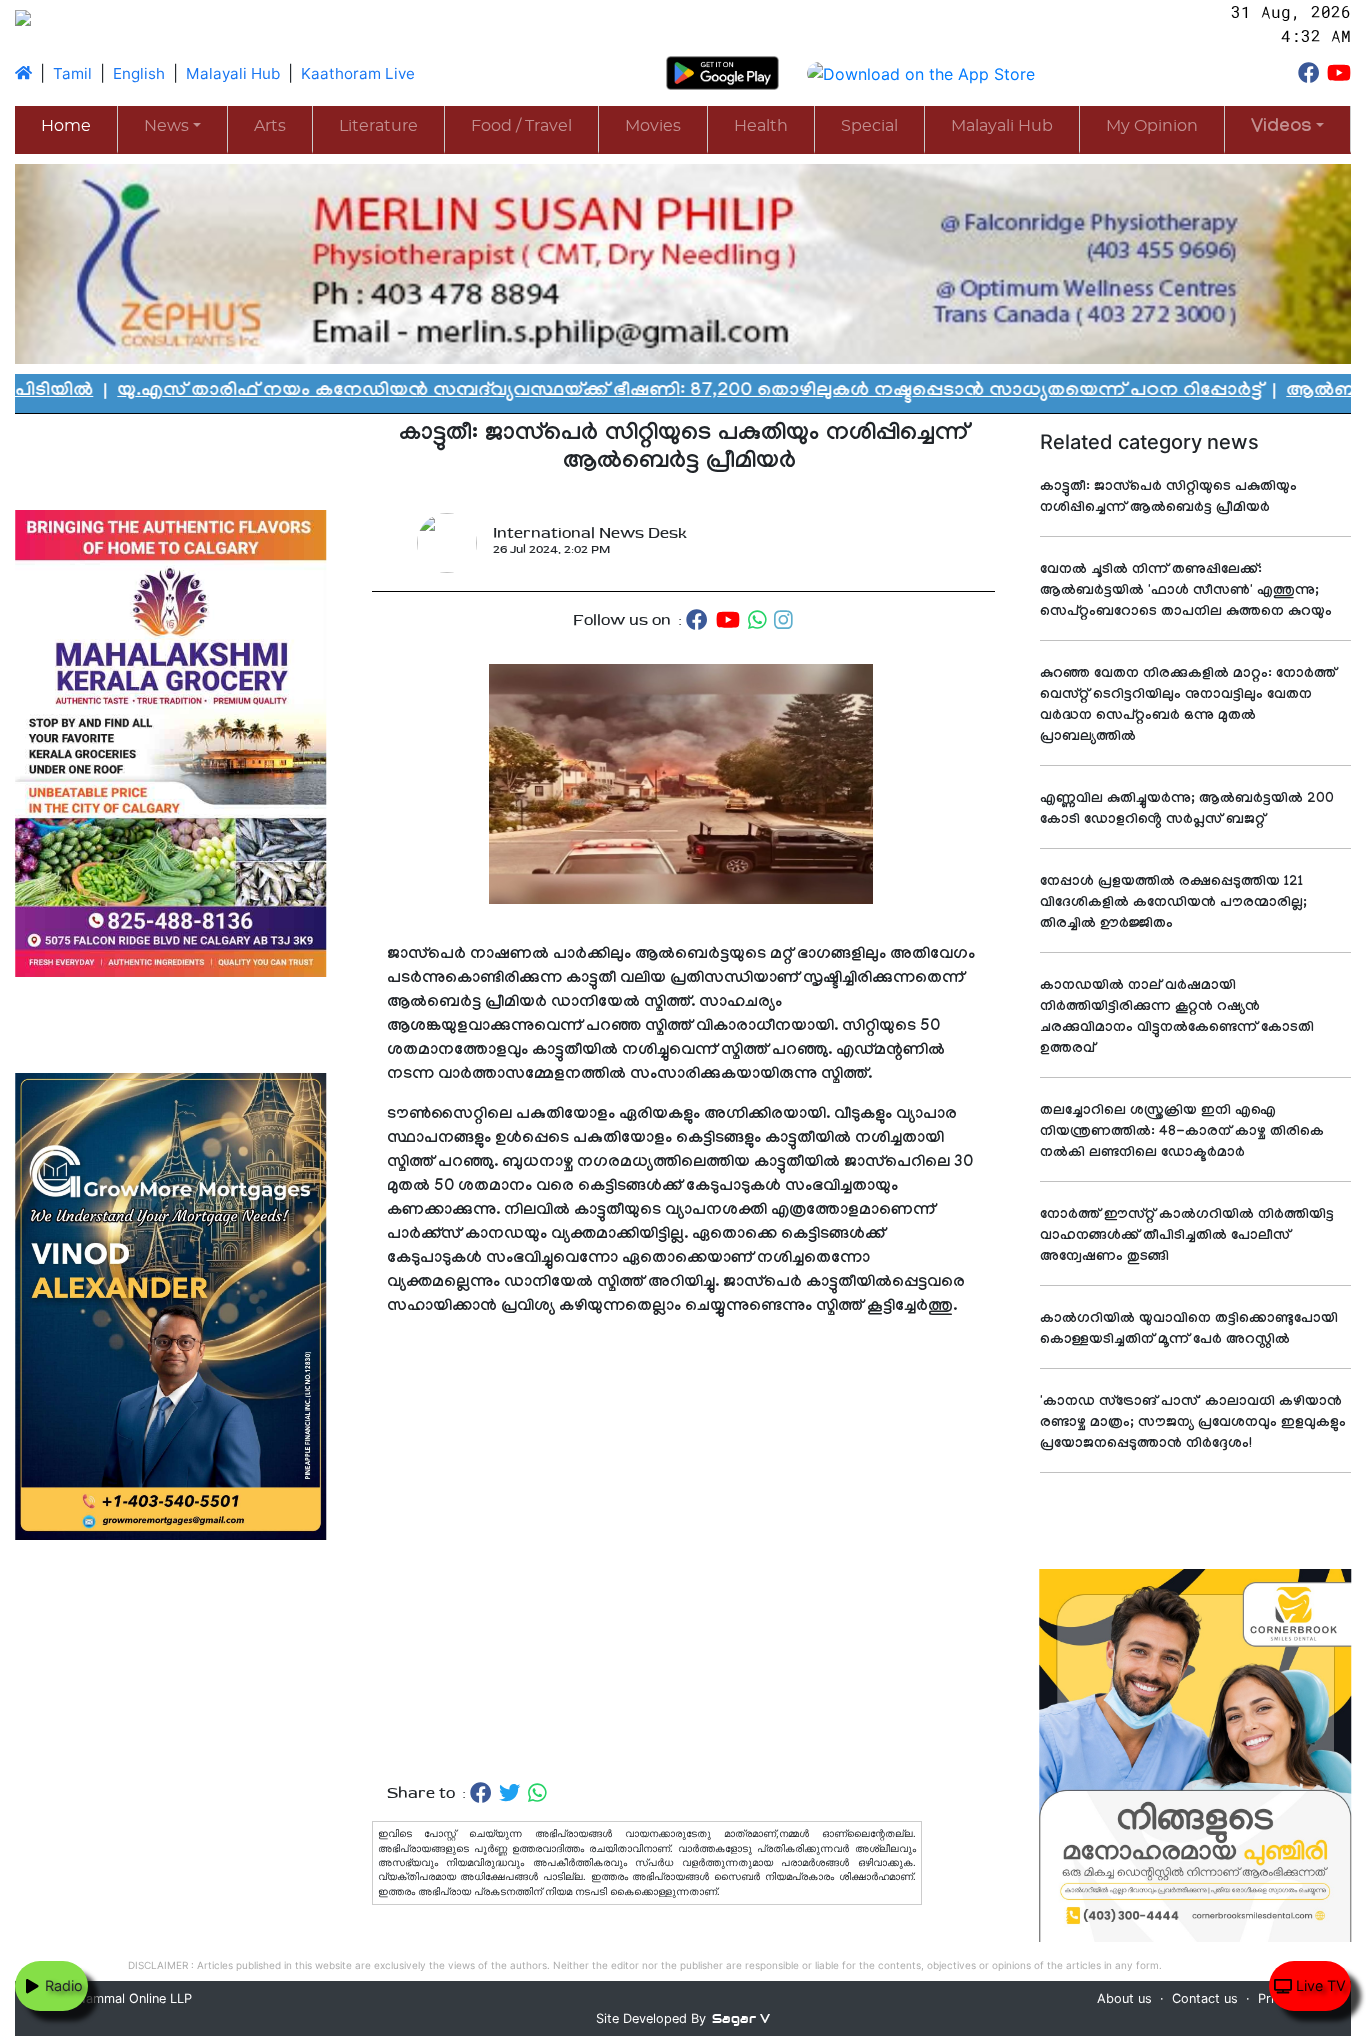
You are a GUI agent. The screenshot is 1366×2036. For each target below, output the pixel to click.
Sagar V (741, 2018)
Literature (378, 126)
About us (1124, 1998)
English (139, 73)
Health (761, 126)
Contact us (1205, 1998)
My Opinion (1152, 126)
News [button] (166, 126)
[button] (1287, 128)
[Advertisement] (683, 1550)
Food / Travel (521, 126)
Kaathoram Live (358, 73)
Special (869, 126)
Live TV (1319, 1985)
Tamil (72, 73)
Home (66, 126)
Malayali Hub (233, 73)
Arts (270, 126)
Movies (653, 126)
